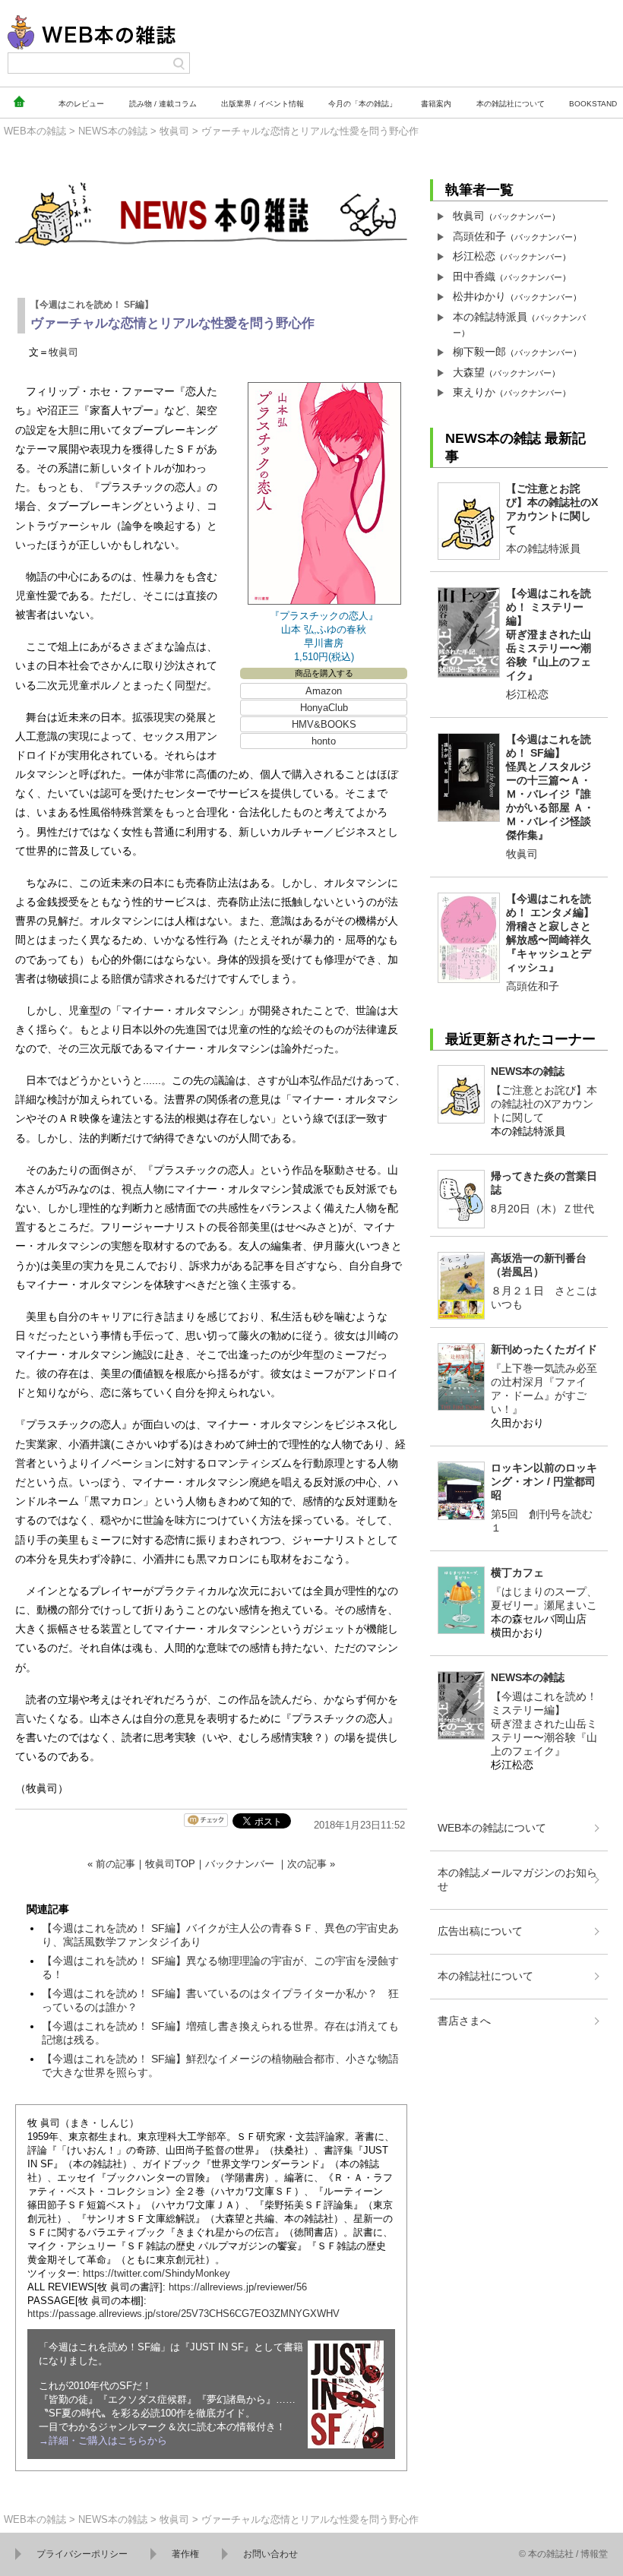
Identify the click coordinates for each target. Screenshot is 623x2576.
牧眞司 (174, 131)
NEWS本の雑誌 (113, 131)
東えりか (474, 392)
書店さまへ (464, 2021)
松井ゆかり (479, 296)
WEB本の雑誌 (35, 131)
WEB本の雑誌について (492, 1828)
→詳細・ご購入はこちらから (103, 2440)
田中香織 (474, 277)
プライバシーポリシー (82, 2554)
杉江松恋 (474, 256)
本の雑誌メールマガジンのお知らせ (517, 1879)
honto (324, 741)
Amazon (324, 691)
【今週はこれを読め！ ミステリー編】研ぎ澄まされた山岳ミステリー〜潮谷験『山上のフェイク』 (549, 634)
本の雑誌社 (511, 104)
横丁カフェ (517, 1572)
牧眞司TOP (170, 1864)
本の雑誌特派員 (490, 317)
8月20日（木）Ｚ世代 (542, 1209)
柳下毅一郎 (479, 352)
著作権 (185, 2554)
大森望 (469, 372)
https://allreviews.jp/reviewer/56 (238, 2287)
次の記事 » (311, 1864)
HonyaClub (324, 708)
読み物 (163, 104)
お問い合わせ (270, 2554)
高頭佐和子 (479, 236)
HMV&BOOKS (324, 724)
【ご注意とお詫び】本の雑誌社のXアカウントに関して (544, 1104)
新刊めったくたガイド (544, 1349)
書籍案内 (436, 104)
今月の (362, 104)
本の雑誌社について (485, 1976)
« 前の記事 (111, 1864)
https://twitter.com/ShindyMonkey (157, 2273)
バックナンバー (240, 1864)
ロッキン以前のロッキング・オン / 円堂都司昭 (544, 1481)
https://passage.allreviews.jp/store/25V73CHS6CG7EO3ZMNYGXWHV (183, 2314)
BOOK (593, 104)
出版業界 (262, 104)
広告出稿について (480, 1931)
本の (81, 104)
